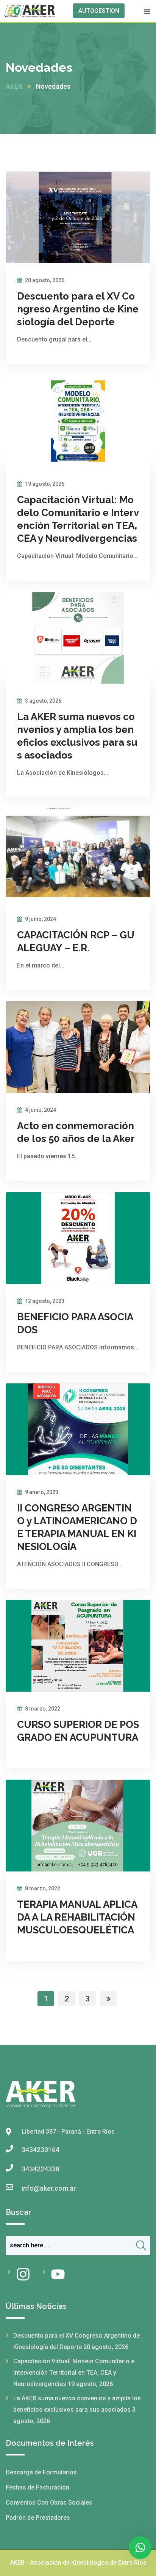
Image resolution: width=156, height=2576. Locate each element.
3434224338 (41, 2169)
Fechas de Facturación (37, 2487)
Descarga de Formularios (41, 2472)
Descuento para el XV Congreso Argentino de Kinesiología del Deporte (78, 309)
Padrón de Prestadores (38, 2518)
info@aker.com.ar (49, 2188)
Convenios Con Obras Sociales (49, 2503)
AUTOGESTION (99, 11)
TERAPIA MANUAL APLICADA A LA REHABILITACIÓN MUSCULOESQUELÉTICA (77, 1917)
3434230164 (41, 2150)
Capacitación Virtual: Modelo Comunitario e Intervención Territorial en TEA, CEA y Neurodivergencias (74, 2373)
